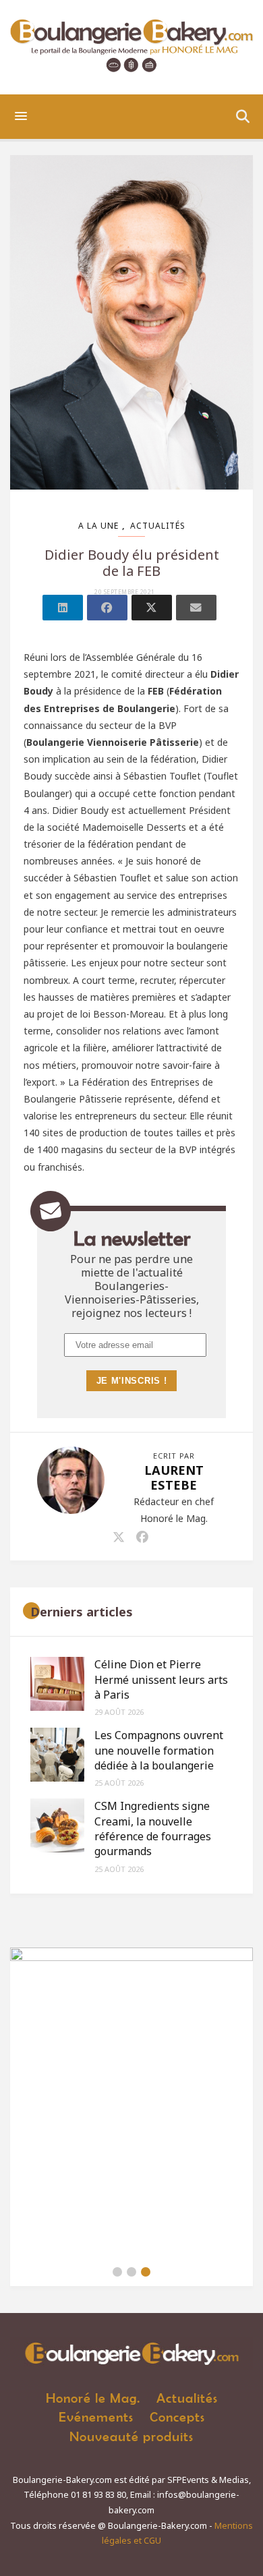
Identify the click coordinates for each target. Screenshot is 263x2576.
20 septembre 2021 (125, 592)
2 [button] (131, 2272)
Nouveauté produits (131, 2436)
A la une (98, 526)
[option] (131, 2103)
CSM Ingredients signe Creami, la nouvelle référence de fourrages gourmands (153, 1828)
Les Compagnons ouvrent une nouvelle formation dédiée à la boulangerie (159, 1750)
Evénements (96, 2417)
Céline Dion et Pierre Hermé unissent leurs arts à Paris (161, 1679)
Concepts (177, 2417)
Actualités (158, 526)
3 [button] (146, 2272)
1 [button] (117, 2272)
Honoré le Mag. (93, 2398)
